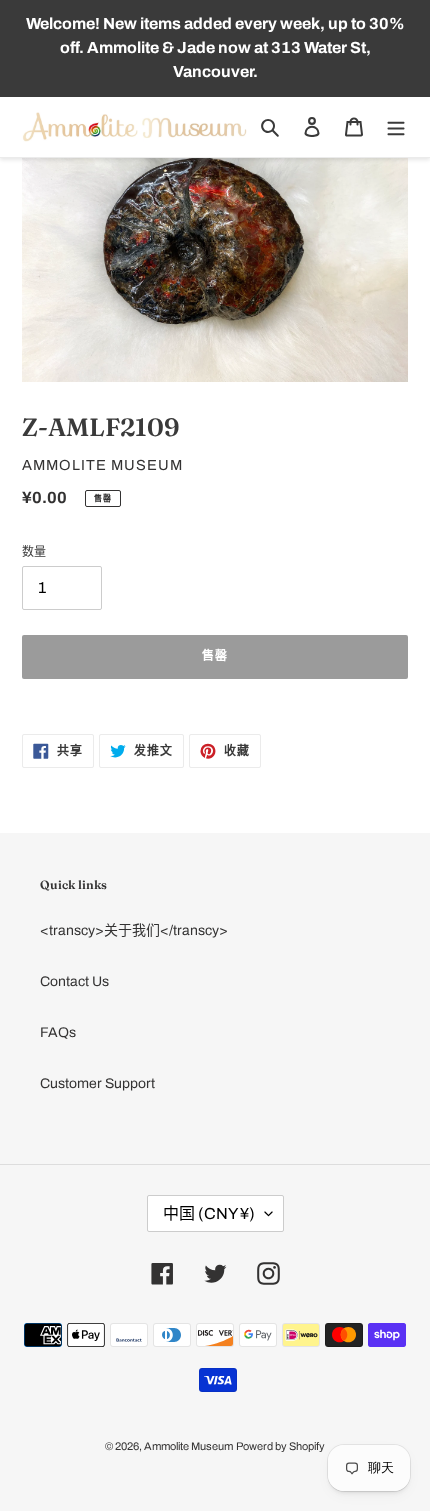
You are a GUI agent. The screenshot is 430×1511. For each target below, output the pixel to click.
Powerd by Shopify (280, 1446)
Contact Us (74, 981)
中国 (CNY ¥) (209, 1213)
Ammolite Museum (188, 1446)
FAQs (58, 1032)
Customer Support (97, 1083)
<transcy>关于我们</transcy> (134, 930)
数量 (34, 552)
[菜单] (396, 126)
